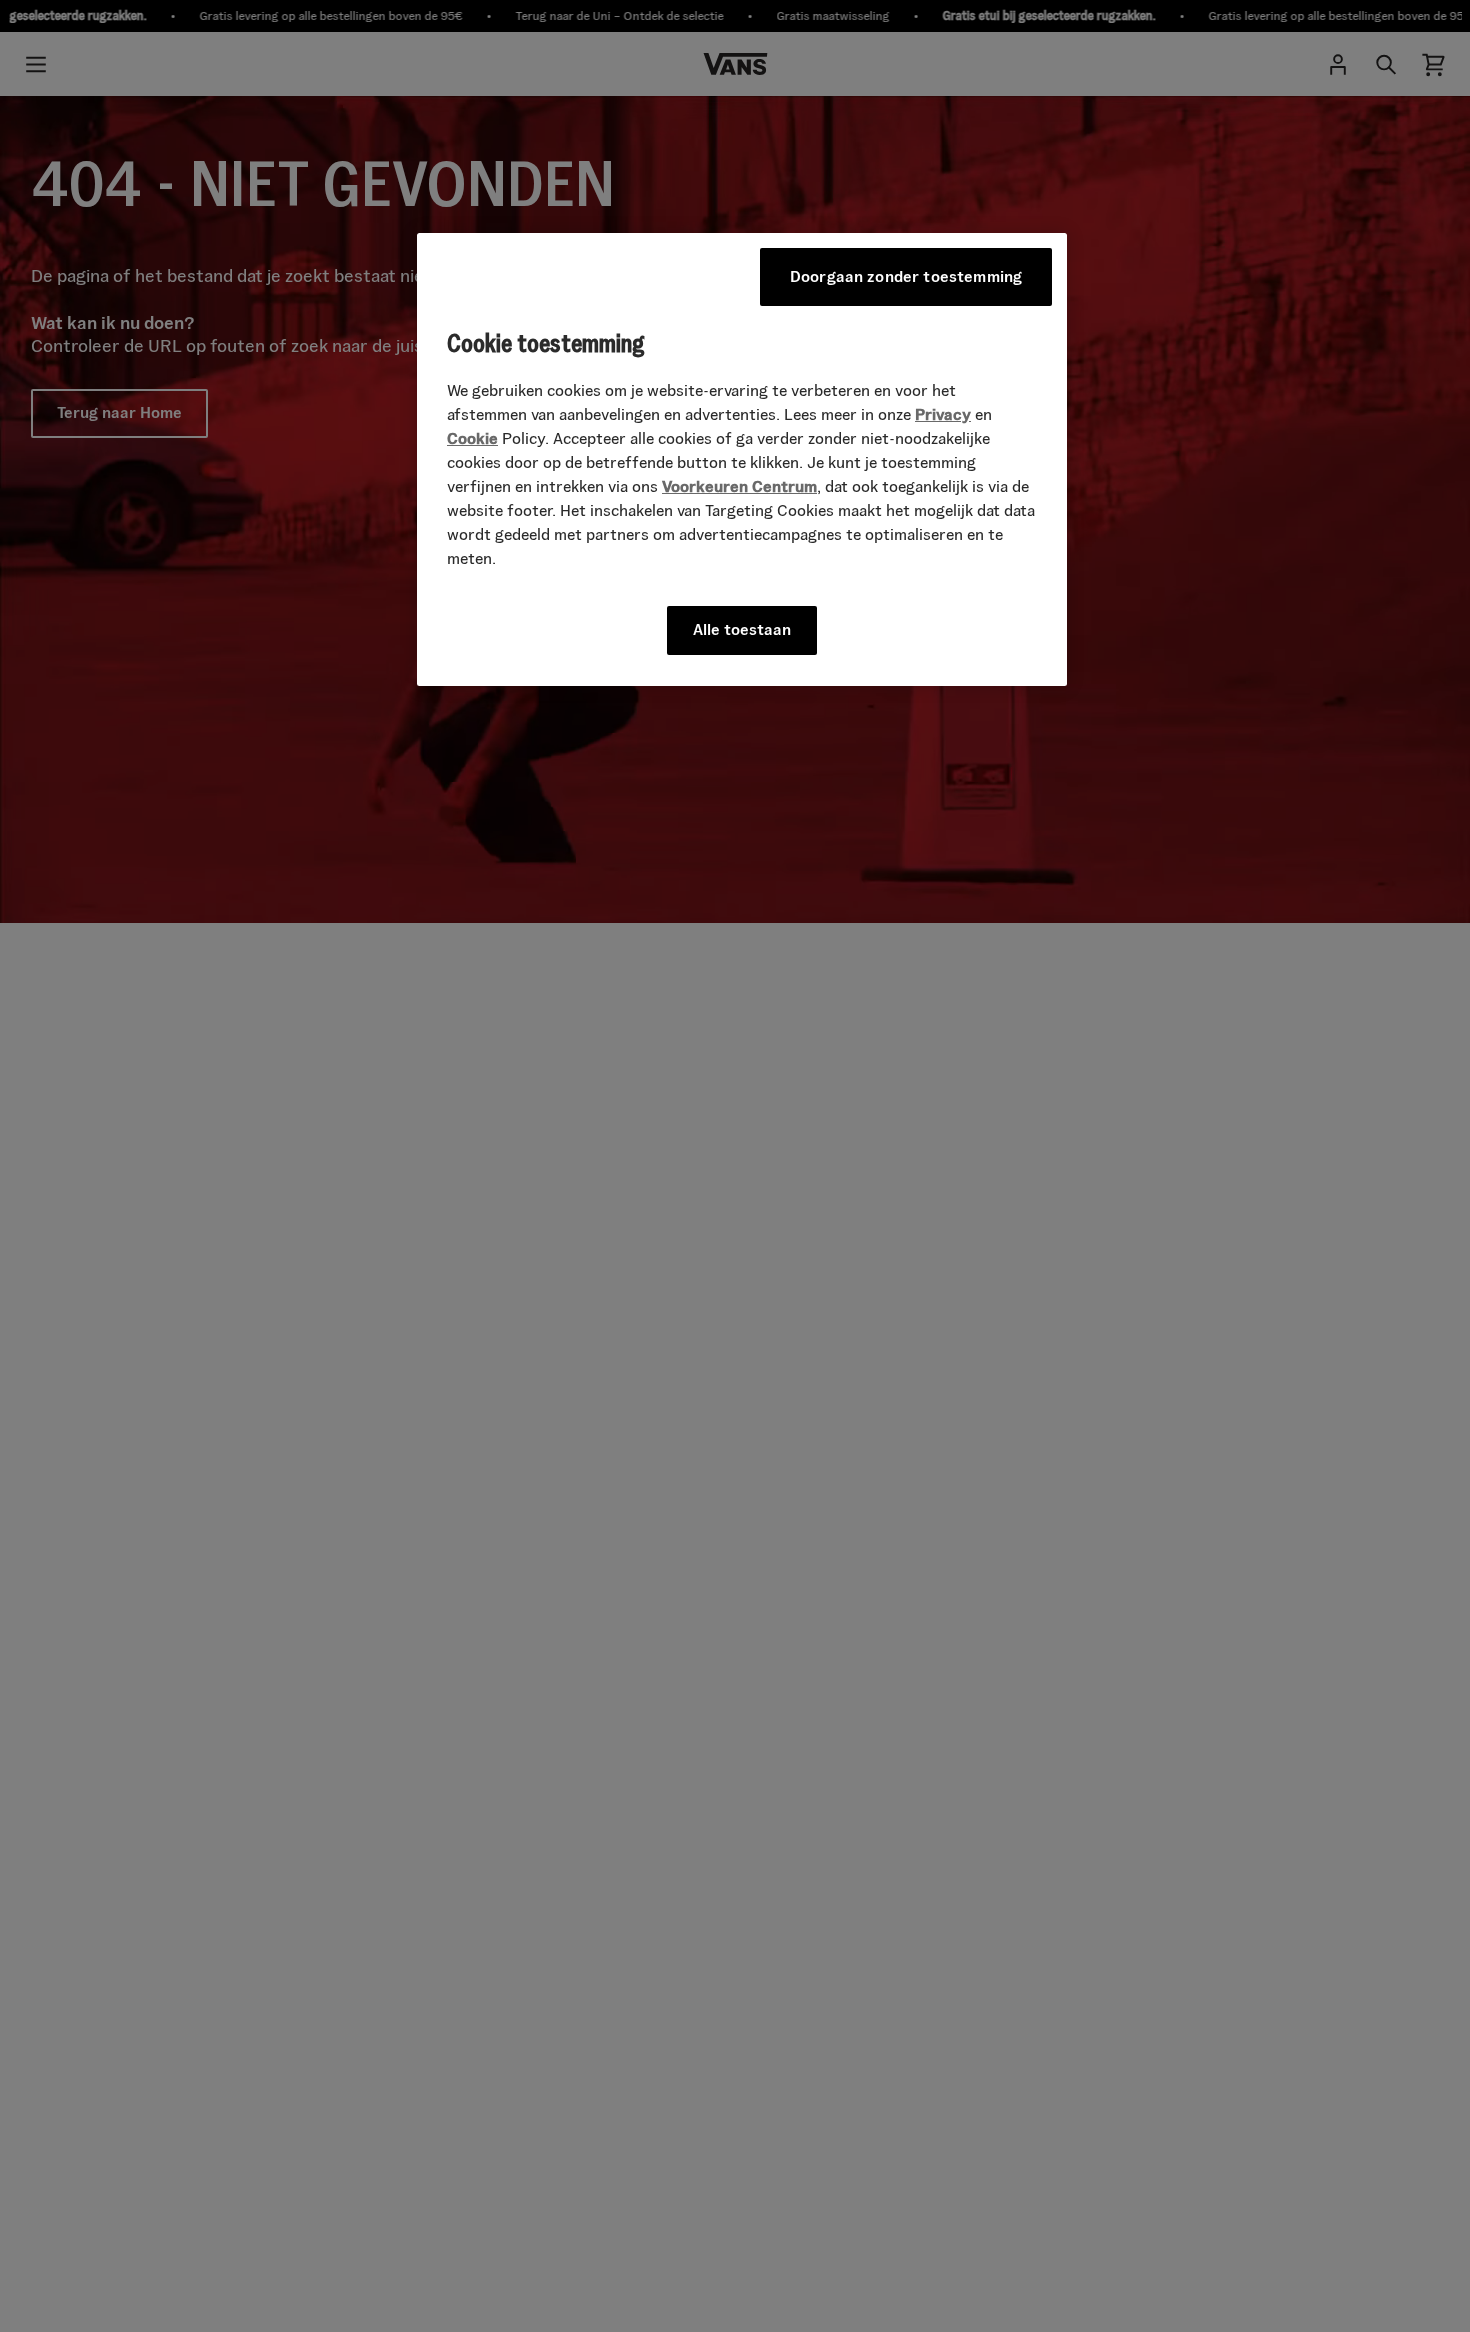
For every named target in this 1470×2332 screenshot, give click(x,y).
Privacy (943, 415)
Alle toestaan (742, 630)
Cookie (472, 439)
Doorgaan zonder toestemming (906, 276)
